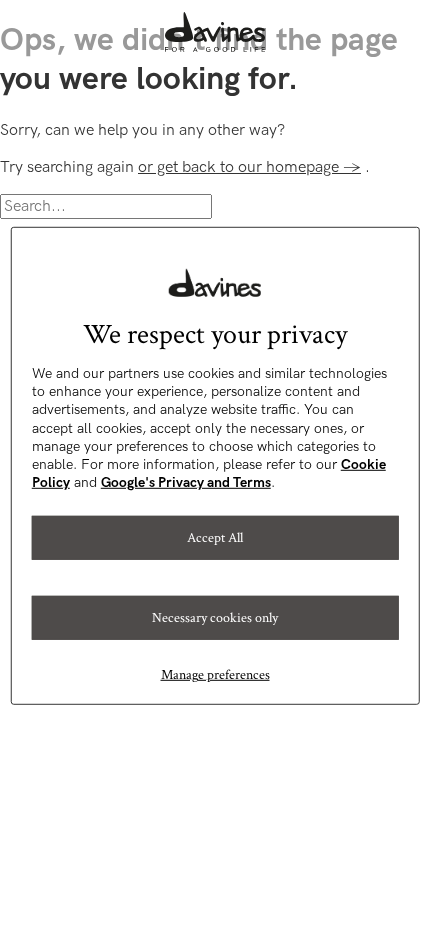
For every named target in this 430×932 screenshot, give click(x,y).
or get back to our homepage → (249, 167)
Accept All (215, 538)
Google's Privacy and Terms (186, 482)
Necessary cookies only (215, 618)
